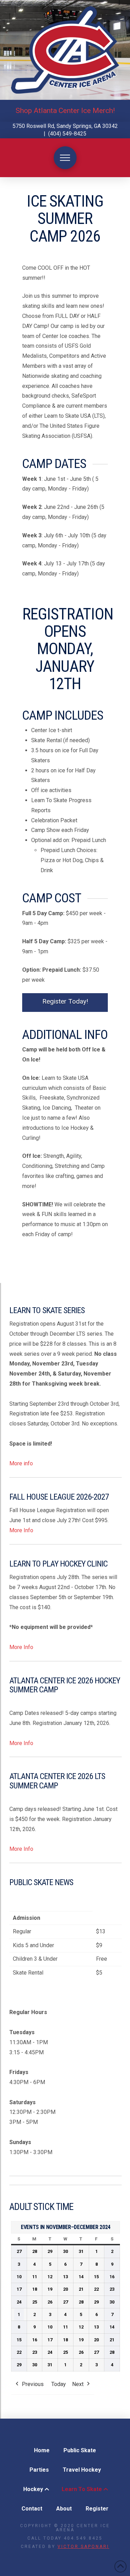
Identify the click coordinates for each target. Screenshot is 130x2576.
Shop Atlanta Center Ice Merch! (65, 111)
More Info (21, 1530)
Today (59, 2384)
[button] (65, 158)
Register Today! (65, 1001)
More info (21, 1463)
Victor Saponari (83, 2547)
